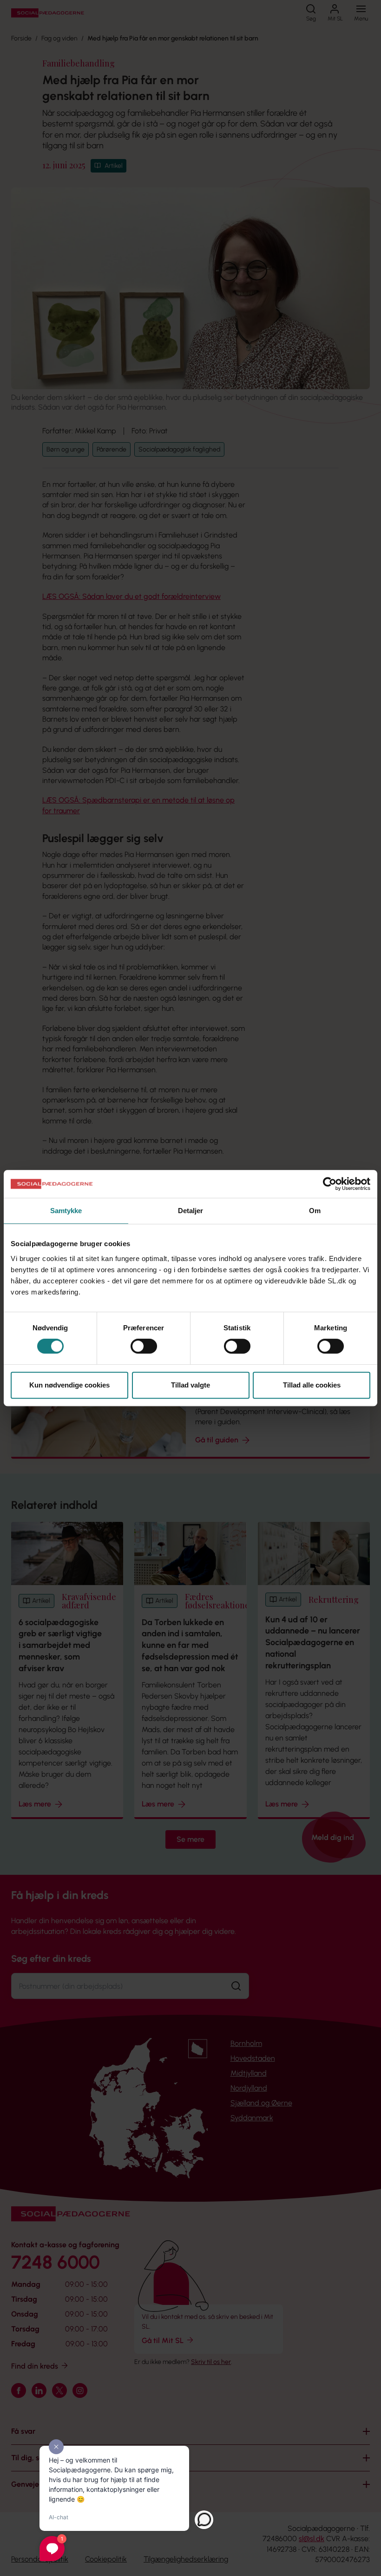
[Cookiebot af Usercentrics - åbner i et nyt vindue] (330, 1184)
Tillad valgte (190, 1385)
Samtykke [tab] (66, 1211)
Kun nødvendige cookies (69, 1385)
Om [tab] (315, 1211)
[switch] (144, 1346)
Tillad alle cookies (312, 1385)
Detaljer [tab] (191, 1211)
